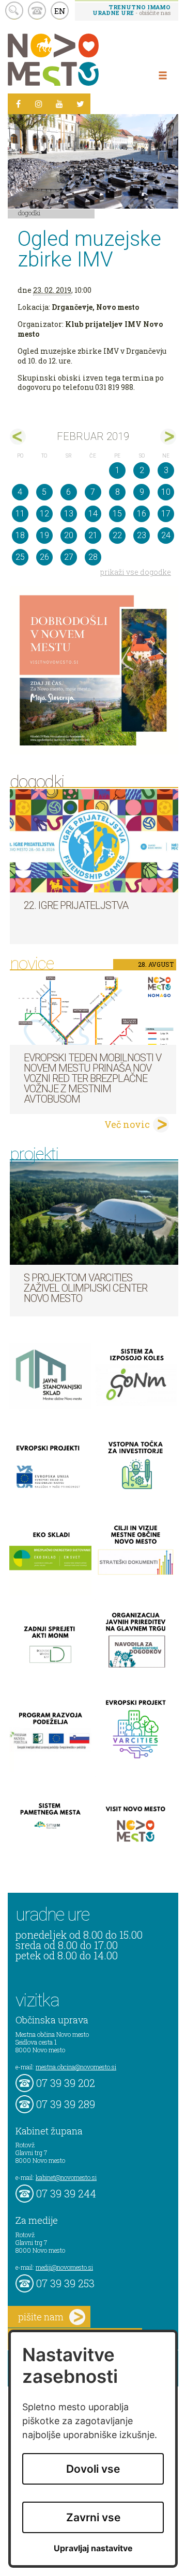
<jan (18, 437)
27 (69, 557)
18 (20, 535)
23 (142, 535)
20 (69, 535)
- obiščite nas (131, 10)
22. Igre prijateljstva (76, 905)
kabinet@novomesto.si (66, 2177)
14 (93, 514)
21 (93, 535)
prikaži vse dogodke (136, 572)
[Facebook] (18, 104)
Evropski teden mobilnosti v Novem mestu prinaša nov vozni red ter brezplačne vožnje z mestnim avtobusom (92, 1078)
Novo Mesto (78, 60)
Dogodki (29, 213)
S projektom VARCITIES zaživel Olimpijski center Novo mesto (86, 1288)
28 (93, 557)
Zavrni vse (93, 2517)
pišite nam (41, 2317)
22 (117, 535)
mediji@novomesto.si (64, 2267)
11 (20, 514)
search (14, 11)
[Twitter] (80, 104)
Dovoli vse (93, 2469)
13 (69, 514)
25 (20, 557)
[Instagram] (39, 104)
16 (142, 514)
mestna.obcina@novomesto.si (76, 2067)
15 (117, 514)
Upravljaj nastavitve (93, 2548)
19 (44, 535)
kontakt (37, 11)
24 (166, 535)
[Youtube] (59, 104)
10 (166, 492)
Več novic (127, 1124)
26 (44, 557)
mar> (168, 437)
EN (60, 11)
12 (44, 514)
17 (166, 514)
